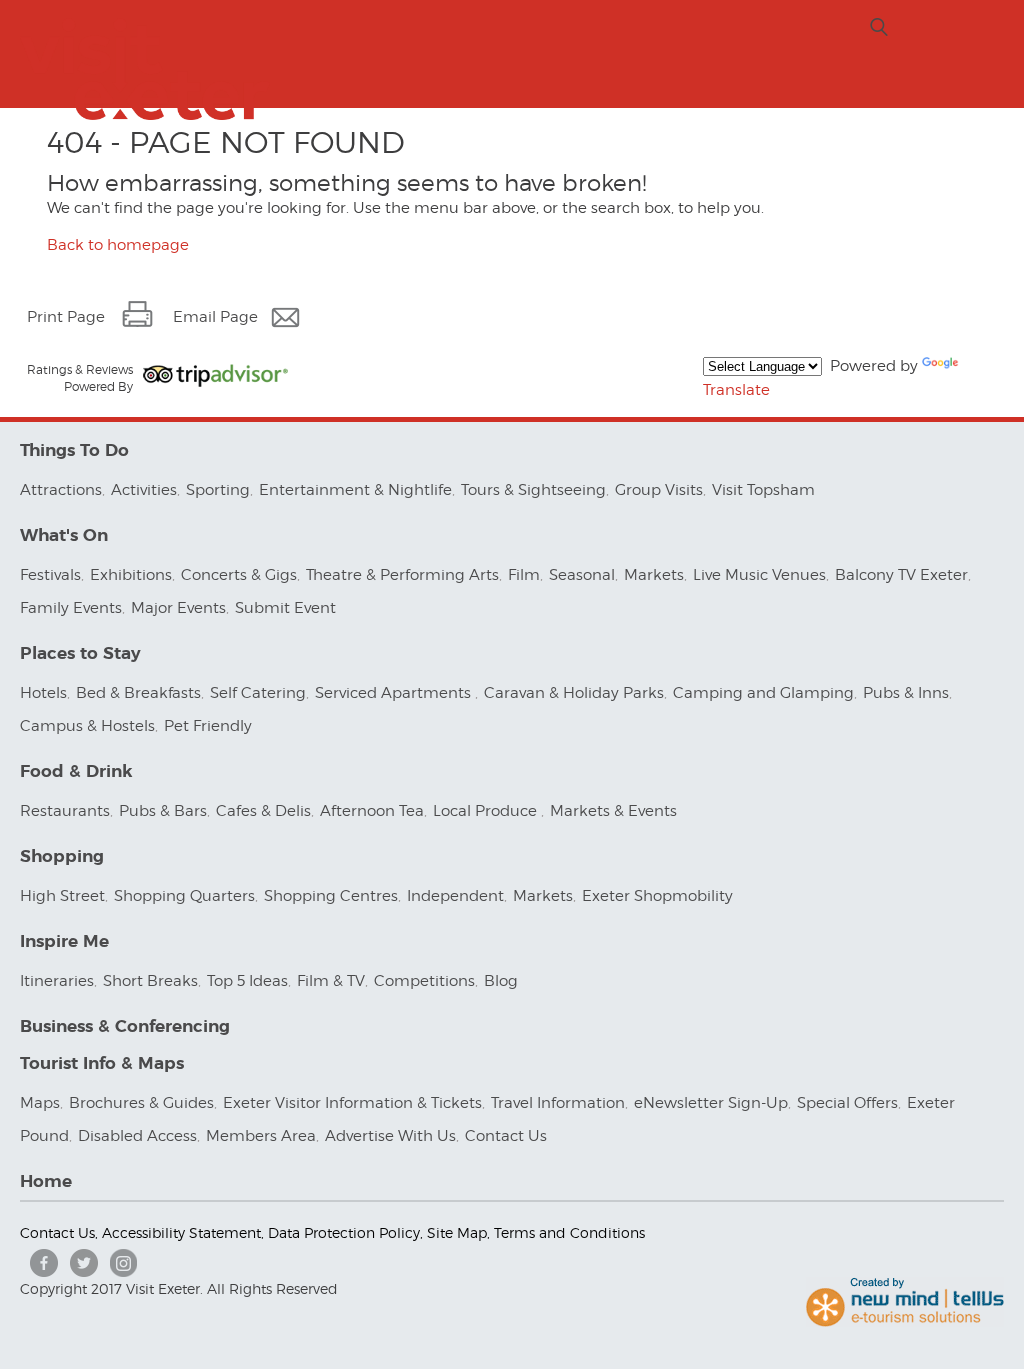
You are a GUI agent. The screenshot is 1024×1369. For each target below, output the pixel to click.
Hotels (43, 693)
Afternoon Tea (372, 811)
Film (524, 575)
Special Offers (847, 1103)
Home (46, 1181)
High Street (62, 896)
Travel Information (558, 1103)
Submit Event (285, 608)
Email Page (215, 317)
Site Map (457, 1232)
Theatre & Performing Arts (402, 575)
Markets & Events (613, 811)
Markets (654, 575)
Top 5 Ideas (247, 981)
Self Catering (258, 693)
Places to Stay (80, 653)
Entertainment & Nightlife (355, 490)
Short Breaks (150, 981)
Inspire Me (64, 941)
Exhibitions (131, 575)
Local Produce (487, 811)
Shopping (62, 856)
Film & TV (331, 981)
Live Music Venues (759, 575)
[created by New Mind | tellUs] (905, 1322)
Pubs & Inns (906, 693)
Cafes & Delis (263, 811)
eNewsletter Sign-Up (711, 1103)
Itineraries (57, 981)
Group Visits (659, 490)
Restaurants (65, 811)
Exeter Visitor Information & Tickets (352, 1103)
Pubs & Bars (163, 811)
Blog (501, 981)
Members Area (261, 1136)
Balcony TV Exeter (901, 575)
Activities (144, 490)
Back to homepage (118, 245)
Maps (40, 1103)
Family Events (71, 608)
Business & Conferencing (125, 1026)
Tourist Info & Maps (102, 1063)
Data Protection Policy (344, 1232)
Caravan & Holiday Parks (574, 693)
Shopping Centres (331, 896)
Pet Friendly (208, 726)
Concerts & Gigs (239, 575)
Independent (455, 896)
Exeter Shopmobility (657, 896)
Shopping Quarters (184, 896)
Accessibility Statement (181, 1232)
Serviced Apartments (395, 693)
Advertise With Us (390, 1136)
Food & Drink (76, 771)
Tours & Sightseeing (533, 490)
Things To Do (74, 450)
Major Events (178, 608)
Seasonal (582, 575)
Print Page (66, 317)
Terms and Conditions (569, 1232)
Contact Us (508, 1136)
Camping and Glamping (763, 693)
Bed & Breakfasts (138, 693)
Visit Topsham (763, 490)
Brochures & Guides (141, 1103)
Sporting (218, 490)
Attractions (61, 490)
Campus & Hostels (87, 726)
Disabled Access (137, 1136)
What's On (64, 535)
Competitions (424, 981)
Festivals (50, 575)
